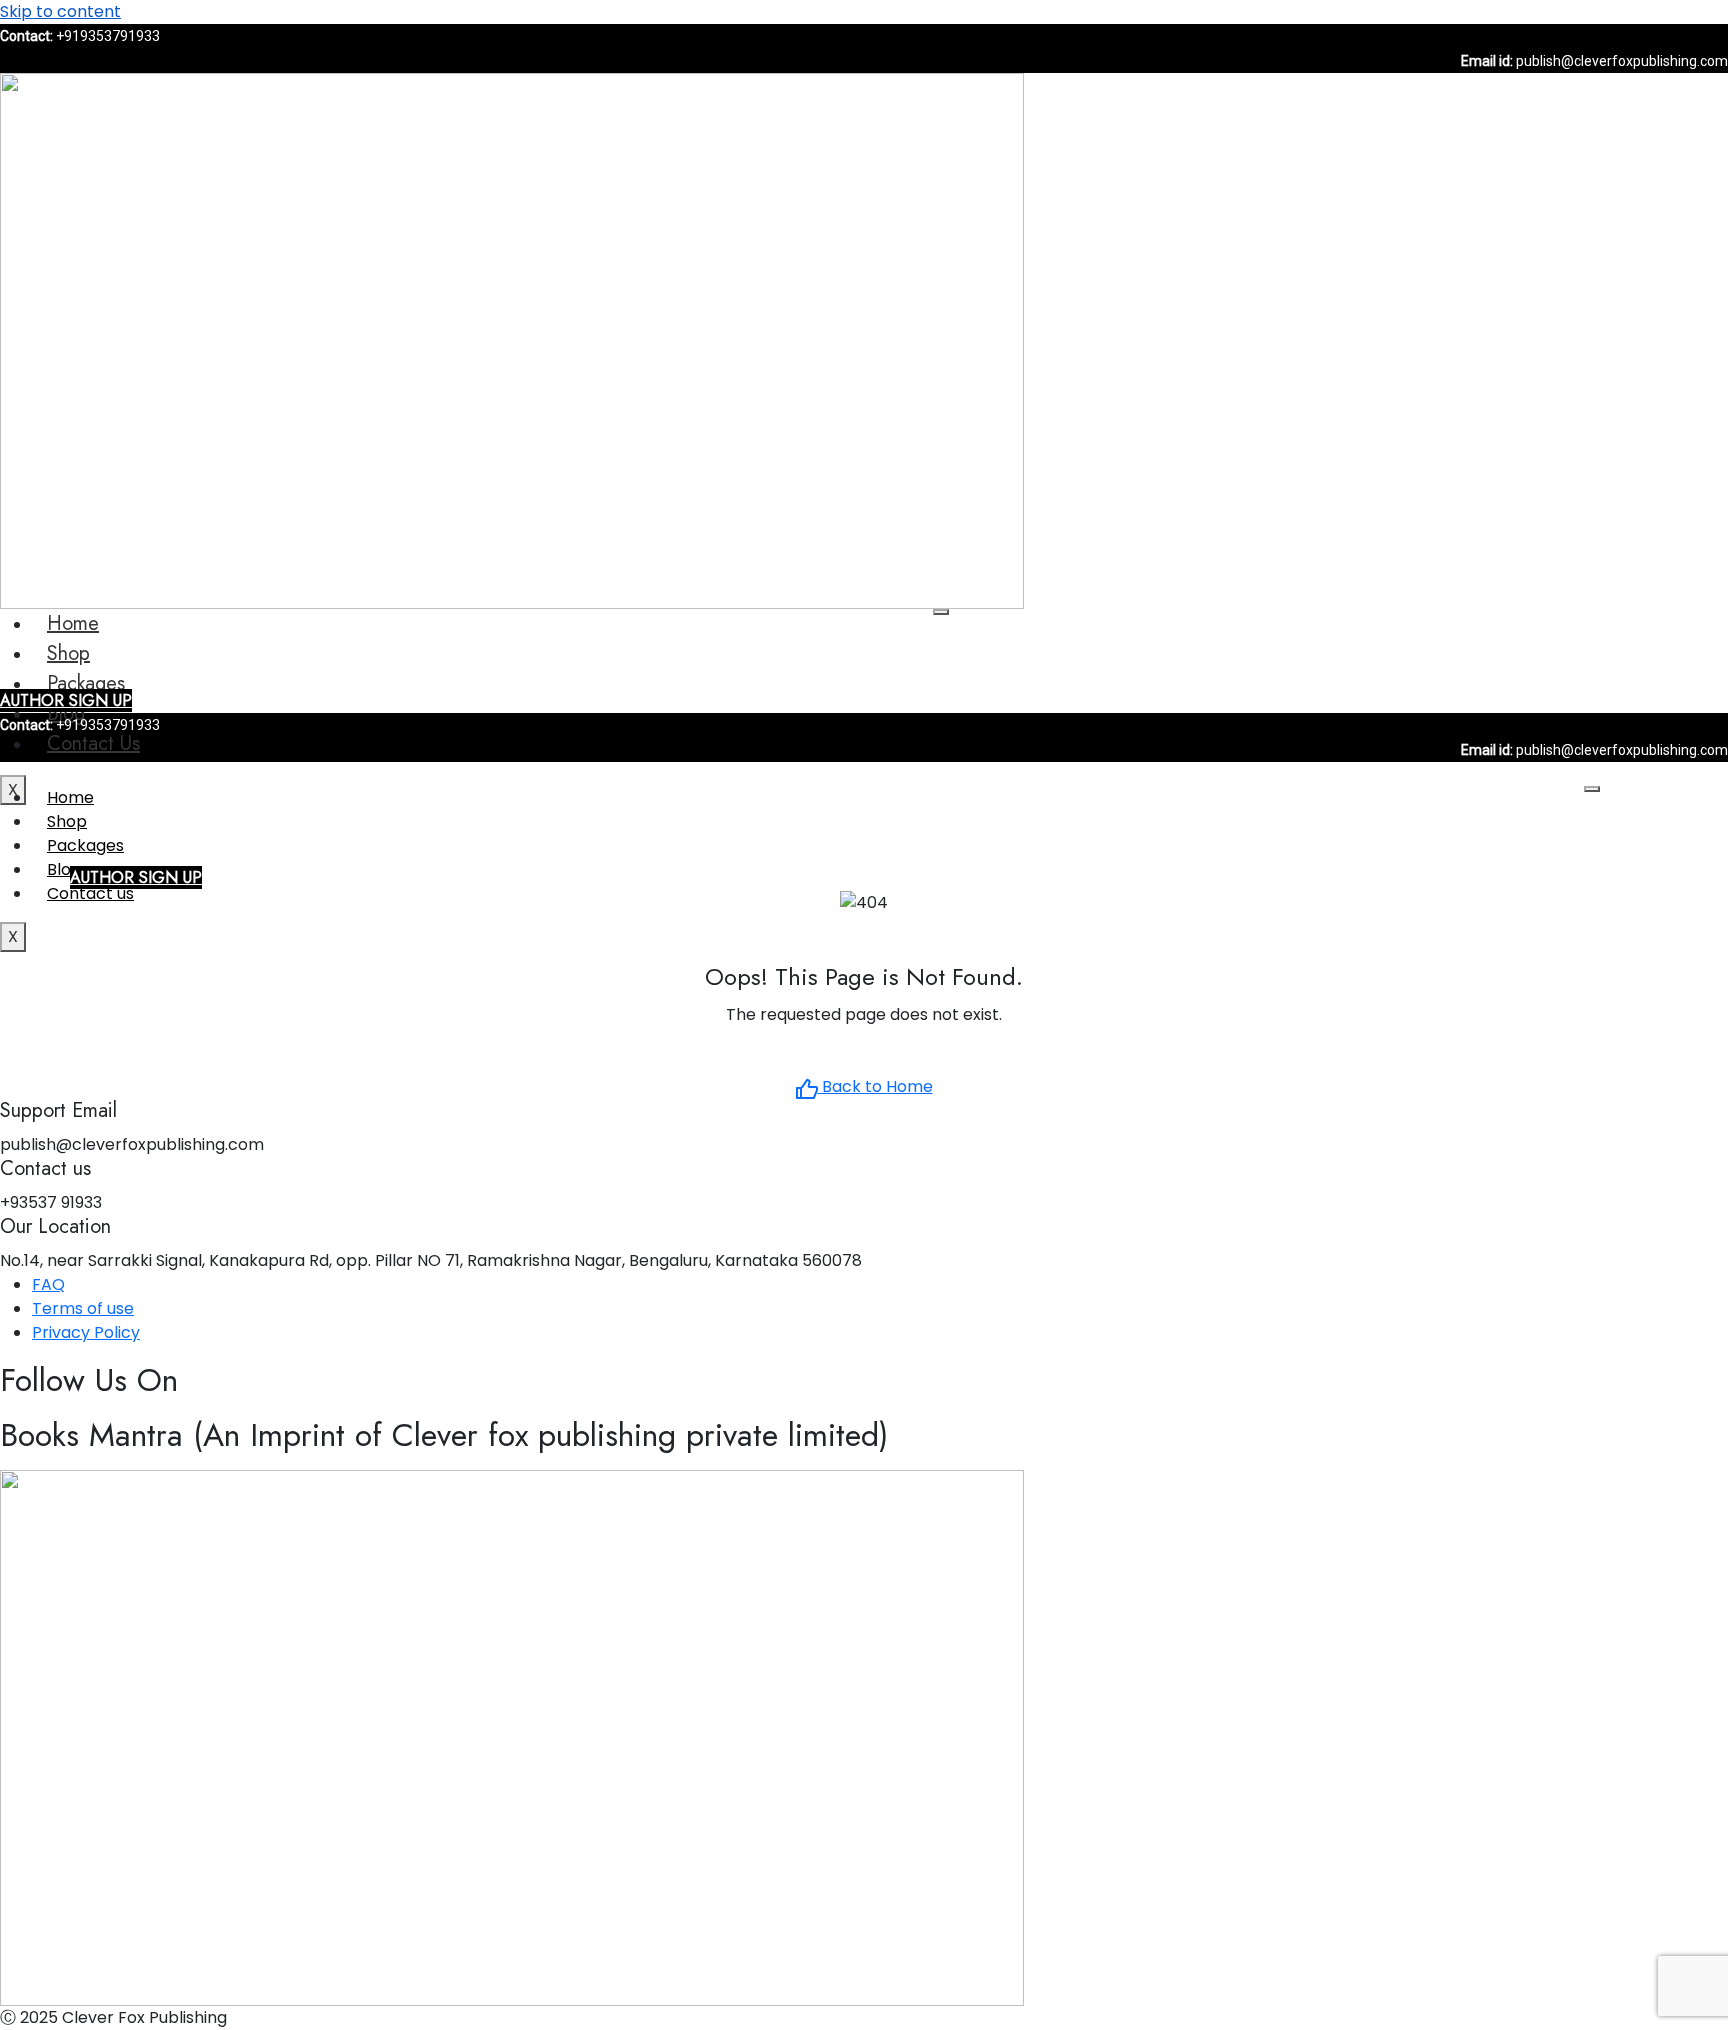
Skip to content (60, 11)
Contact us (93, 743)
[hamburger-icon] (941, 612)
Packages (86, 683)
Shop (68, 653)
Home (73, 623)
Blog (64, 869)
